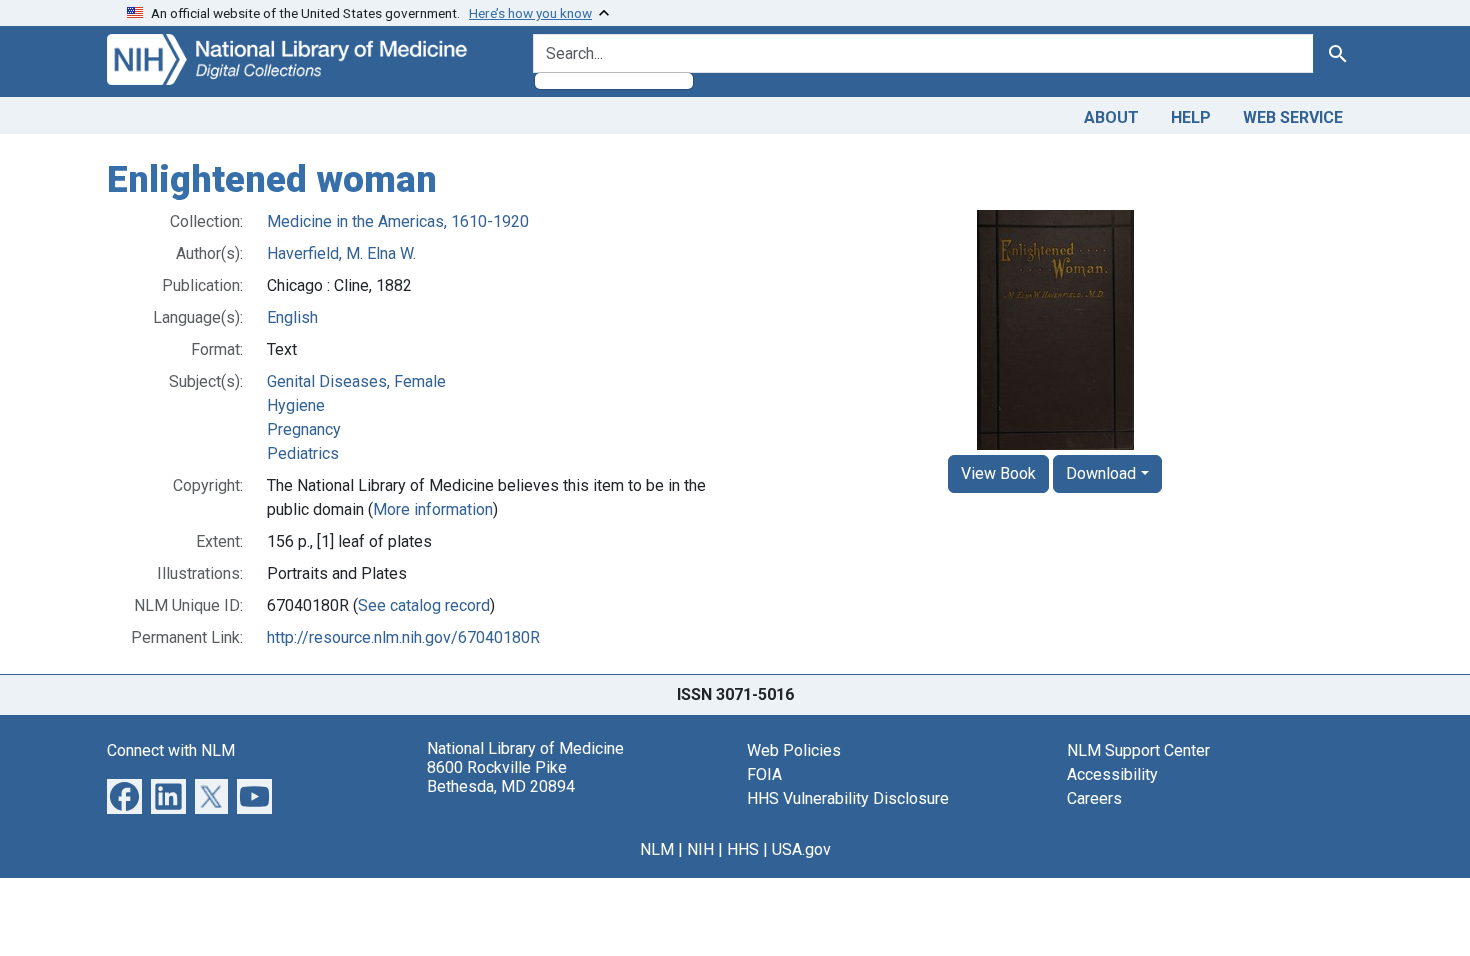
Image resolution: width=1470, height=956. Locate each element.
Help (1191, 117)
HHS (743, 849)
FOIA (764, 774)
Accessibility (1112, 774)
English (292, 317)
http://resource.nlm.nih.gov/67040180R (403, 637)
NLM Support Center (1138, 750)
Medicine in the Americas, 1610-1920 (398, 221)
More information (433, 509)
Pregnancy (304, 429)
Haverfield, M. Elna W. (341, 253)
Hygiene (296, 405)
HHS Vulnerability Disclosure (848, 798)
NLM (657, 849)
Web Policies (794, 750)
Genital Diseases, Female (356, 381)
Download (1101, 473)
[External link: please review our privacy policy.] (124, 794)
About (1111, 117)
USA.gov (801, 849)
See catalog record (424, 605)
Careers (1094, 798)
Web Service (1293, 117)
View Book (998, 473)
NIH (700, 849)
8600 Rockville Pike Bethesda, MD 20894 (501, 777)
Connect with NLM (171, 750)
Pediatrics (303, 453)
